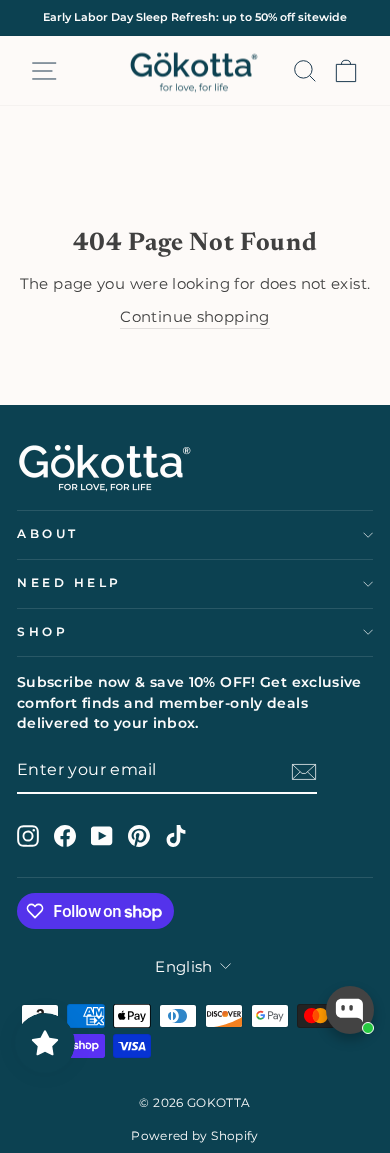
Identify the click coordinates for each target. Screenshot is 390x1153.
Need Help (69, 583)
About (48, 534)
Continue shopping (194, 317)
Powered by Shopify (195, 1135)
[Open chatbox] (350, 1010)
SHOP (42, 632)
